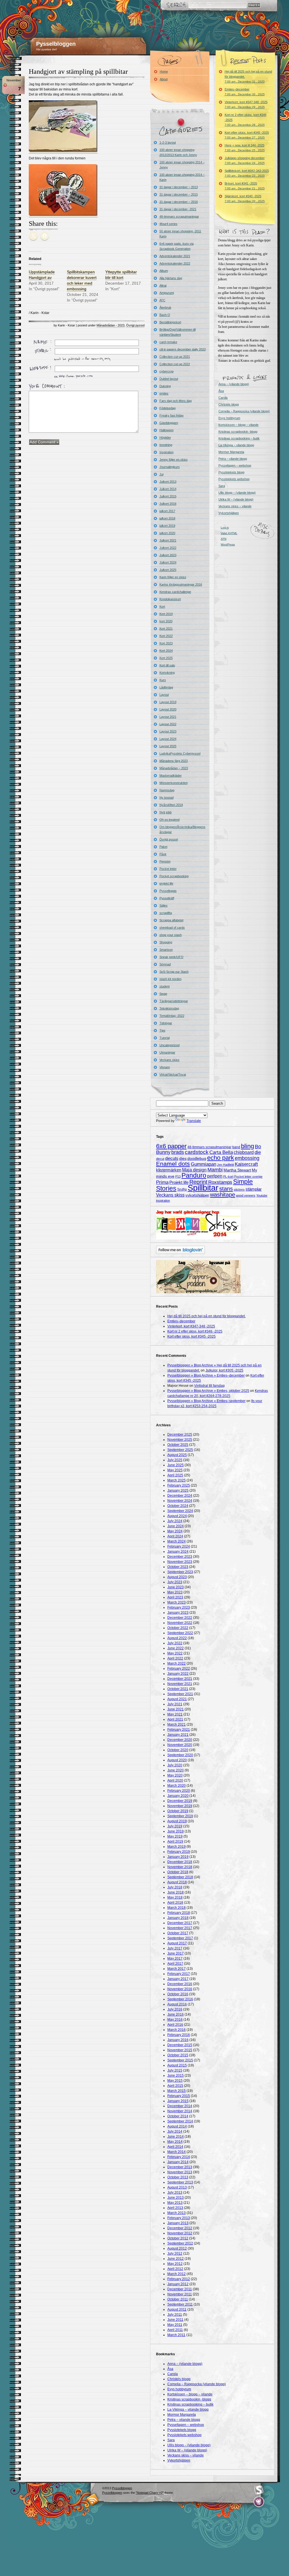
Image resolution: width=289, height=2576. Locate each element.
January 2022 (178, 1674)
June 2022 (176, 1648)
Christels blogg (229, 404)
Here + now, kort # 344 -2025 (245, 148)
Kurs (163, 680)
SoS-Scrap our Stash (174, 972)
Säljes (164, 905)
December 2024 (180, 1496)
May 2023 (175, 1592)
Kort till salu (167, 665)
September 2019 (180, 1816)
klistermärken (169, 1170)
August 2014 (177, 2126)
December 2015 (180, 2045)
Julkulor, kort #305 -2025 (224, 1370)
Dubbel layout (169, 379)
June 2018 (176, 1892)
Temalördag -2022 (172, 1016)
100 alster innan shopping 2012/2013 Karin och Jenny (178, 152)
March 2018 (177, 1908)
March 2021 (177, 1724)
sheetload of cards (172, 928)
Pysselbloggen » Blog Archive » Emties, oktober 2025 (208, 1391)
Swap (163, 994)
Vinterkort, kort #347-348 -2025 (246, 104)
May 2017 (175, 1958)
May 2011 (175, 2325)
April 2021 (175, 1719)
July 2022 (175, 1643)
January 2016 (178, 2040)
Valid (229, 533)
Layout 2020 (168, 709)
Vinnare (165, 1067)
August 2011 (177, 2309)
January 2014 (178, 2162)
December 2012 (180, 2228)
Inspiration (167, 452)
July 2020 (175, 1765)
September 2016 (180, 1999)
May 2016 (175, 2020)
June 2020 (176, 1770)
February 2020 (179, 1791)
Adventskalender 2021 (175, 256)
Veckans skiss (169, 1060)
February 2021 (179, 1730)
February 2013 (179, 2218)
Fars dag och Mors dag (176, 401)
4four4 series (168, 224)
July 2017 (175, 1948)
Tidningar (166, 1023)
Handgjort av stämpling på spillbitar (78, 72)
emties (164, 393)
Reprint (198, 1182)
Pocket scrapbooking (174, 876)
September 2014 (180, 2121)
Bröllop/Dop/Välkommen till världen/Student (178, 332)
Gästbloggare (169, 423)
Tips (162, 1030)
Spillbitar (203, 1188)
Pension (165, 861)
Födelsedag (168, 408)
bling (248, 1146)
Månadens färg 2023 (174, 761)
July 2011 (175, 2315)
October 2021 (178, 1689)
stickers (239, 1190)
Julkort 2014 (168, 489)
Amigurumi (167, 293)
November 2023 (180, 1562)
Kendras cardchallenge (175, 592)
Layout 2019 (168, 702)
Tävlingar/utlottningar (174, 1001)
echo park (221, 1158)
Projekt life (179, 1182)
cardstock (197, 1152)
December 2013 (180, 2167)
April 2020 (175, 1780)
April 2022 (175, 1658)
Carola (223, 398)
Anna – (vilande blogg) (234, 384)
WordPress (228, 544)
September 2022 (180, 1633)
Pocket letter (168, 869)
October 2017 (178, 1933)
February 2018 (179, 1913)
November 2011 (180, 2294)
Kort (162, 606)
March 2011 (176, 2335)
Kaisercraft (246, 1164)
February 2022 (179, 1669)
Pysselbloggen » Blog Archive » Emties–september (206, 1401)
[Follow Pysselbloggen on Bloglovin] (180, 1253)
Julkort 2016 (168, 504)
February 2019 (179, 1852)
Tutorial (165, 1038)
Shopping (166, 942)
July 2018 (175, 1887)
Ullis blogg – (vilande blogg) (237, 493)
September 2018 (180, 1877)
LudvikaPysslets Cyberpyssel (180, 753)
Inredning (166, 445)
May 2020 (175, 1775)
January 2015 (178, 2101)
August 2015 (177, 2065)
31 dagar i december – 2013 (179, 187)
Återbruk (165, 307)
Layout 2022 (168, 724)
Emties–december (245, 92)
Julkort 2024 (168, 562)
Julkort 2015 (168, 496)
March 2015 (177, 2091)
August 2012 (177, 2248)
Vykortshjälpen (229, 513)
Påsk (163, 854)
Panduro (194, 1175)
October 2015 (178, 2055)
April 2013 (175, 2208)
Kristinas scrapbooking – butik (239, 438)
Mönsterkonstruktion (174, 783)
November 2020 (180, 1745)
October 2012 (178, 2238)
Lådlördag (166, 687)
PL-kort (228, 1177)
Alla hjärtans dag (171, 278)
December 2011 (180, 2289)
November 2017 (180, 1928)
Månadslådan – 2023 (174, 768)
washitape (223, 1195)
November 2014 (180, 2111)
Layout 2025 (168, 746)
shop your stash (171, 935)
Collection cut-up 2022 (175, 364)
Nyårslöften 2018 (171, 805)
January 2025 (178, 1490)
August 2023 (177, 1577)
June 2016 (176, 2014)
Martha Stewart (237, 1170)
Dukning (165, 386)
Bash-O (165, 315)
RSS (93, 2499)
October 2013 (178, 2177)
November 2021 (180, 1684)
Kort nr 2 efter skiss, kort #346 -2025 (246, 120)
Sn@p (182, 1190)
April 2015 (175, 2086)
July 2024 (175, 1521)
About (164, 79)
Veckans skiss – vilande (235, 506)
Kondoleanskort (170, 599)
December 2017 (180, 1923)
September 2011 (180, 2304)
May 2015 (175, 2081)
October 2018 (178, 1872)
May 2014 (175, 2142)
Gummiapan (203, 1164)
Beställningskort (170, 322)
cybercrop (167, 371)
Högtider (165, 437)
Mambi (215, 1170)
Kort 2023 (166, 643)
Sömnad (165, 964)
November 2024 (180, 1501)
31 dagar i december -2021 (178, 209)
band (236, 1147)
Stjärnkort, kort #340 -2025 (245, 199)
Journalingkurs (170, 467)
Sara (222, 486)
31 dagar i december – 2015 (179, 194)
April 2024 (175, 1536)
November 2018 (180, 1867)
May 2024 (175, 1531)
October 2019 (178, 1811)
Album (164, 271)
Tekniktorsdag (169, 1008)
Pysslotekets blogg (231, 472)
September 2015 (180, 2060)
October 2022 (178, 1628)
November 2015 (180, 2050)
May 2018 (175, 1897)
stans (226, 1189)
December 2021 (180, 1679)
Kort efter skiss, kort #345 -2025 (247, 135)
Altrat (163, 285)
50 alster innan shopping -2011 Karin (180, 234)
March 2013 (177, 2213)
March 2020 (177, 1786)
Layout (164, 695)
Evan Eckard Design (259, 2502)
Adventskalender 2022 (175, 263)
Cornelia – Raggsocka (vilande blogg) (244, 411)
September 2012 (180, 2243)
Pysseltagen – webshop (235, 465)
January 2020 (178, 1796)
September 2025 (180, 1450)
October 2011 (178, 2299)
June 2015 (176, 2075)
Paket (163, 847)
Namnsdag (167, 790)
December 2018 (180, 1862)
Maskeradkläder (171, 775)
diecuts (172, 1158)
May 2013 (175, 2203)
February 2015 (179, 2096)
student (165, 986)
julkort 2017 (167, 511)
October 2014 (178, 2116)
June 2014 (176, 2137)
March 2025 (177, 1480)
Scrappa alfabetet (171, 920)
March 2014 (177, 2152)
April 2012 (175, 2269)
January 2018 (178, 1918)
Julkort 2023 (168, 555)
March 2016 (177, 2030)
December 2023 (180, 1557)
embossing (247, 1158)
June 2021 (176, 1709)
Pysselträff (167, 898)
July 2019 (175, 1826)
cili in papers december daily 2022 (183, 349)
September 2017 (180, 1938)
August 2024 (177, 1516)
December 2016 (180, 1984)
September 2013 (180, 2182)
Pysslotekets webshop (234, 479)
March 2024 (177, 1541)
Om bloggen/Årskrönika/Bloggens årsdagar (182, 829)
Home (164, 72)
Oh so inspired (169, 820)
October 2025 (178, 1445)
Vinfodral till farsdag (209, 1386)
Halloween (167, 430)
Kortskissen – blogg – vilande (238, 425)
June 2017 (176, 1953)
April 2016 (175, 2025)
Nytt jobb (166, 812)
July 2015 (175, 2070)
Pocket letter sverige (248, 1177)
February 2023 (179, 1607)
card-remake (168, 342)
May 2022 (175, 1653)
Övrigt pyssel (135, 325)
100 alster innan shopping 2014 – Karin (182, 177)
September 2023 (180, 1572)
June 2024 (176, 1526)
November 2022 (180, 1623)
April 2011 (175, 2330)
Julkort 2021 (168, 540)
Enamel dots (173, 1164)
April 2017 (175, 1964)
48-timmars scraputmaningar (179, 216)
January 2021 (178, 1735)
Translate (194, 1121)
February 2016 (179, 2035)
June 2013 (176, 2198)
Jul (161, 474)
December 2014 (180, 2106)
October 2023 (178, 1567)
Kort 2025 (166, 658)
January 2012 (178, 2284)
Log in (225, 527)
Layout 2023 (168, 731)
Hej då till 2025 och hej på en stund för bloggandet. (248, 76)
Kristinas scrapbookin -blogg (238, 432)
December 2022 (180, 1618)
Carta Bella (221, 1152)
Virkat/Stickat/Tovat (173, 1074)
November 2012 (180, 2233)
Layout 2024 (168, 739)
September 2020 (180, 1755)
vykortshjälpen (197, 1195)
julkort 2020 (167, 533)
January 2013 (178, 2223)
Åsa (221, 391)
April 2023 (175, 1597)
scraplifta (166, 913)
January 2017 (178, 1979)
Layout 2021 (168, 717)
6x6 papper (171, 1146)
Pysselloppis (168, 891)
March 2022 (177, 1663)
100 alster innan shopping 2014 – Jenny (182, 165)
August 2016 (177, 2004)
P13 (178, 1177)
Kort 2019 (166, 614)
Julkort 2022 (168, 548)
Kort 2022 (166, 636)
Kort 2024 (166, 651)
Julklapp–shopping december (245, 160)
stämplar (254, 1189)
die (258, 1152)
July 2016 (175, 2009)
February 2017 (179, 1974)
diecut (160, 1159)
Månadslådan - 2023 (110, 325)
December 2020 (180, 1740)
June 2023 (176, 1587)
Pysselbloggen (56, 44)
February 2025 (179, 1485)
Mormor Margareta (231, 452)
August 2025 (177, 1455)
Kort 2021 (166, 629)
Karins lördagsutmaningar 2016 (181, 584)
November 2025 (180, 1440)
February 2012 (179, 2279)
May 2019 (175, 1836)
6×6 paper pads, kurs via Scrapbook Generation (177, 246)
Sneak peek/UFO (171, 957)
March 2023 (177, 1602)
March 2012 (177, 2274)
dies (183, 1159)
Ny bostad (167, 798)
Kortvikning (167, 673)
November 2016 (180, 1989)
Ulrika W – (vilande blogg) (236, 499)
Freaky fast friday (172, 415)
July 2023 (175, 1582)
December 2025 (180, 1435)
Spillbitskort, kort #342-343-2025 (247, 173)
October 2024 (178, 1506)
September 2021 (180, 1694)
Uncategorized (169, 1045)
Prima (162, 1182)
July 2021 (175, 1704)
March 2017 (177, 1969)
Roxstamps (220, 1182)
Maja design (194, 1170)
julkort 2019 (167, 526)
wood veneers (246, 1195)
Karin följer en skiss (173, 577)
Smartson (166, 950)
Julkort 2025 (168, 570)
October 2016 (178, 1994)
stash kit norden (170, 979)
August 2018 (177, 1882)
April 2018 (175, 1903)
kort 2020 (166, 621)
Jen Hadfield (225, 1165)
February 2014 (179, 2157)
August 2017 (177, 1943)
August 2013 (177, 2187)
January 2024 (178, 1552)
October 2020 (178, 1750)
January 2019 (178, 1857)
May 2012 (175, 2264)
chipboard (244, 1152)
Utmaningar (167, 1052)
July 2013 (175, 2192)
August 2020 (177, 1760)
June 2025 (176, 1465)
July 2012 (175, 2254)
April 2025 (175, 1475)
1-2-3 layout (168, 142)
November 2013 (180, 2172)
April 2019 (175, 1841)
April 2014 (175, 2147)
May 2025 (175, 1470)
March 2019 (177, 1847)
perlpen (215, 1176)
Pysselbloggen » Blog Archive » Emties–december (206, 1375)
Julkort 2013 (168, 482)
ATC (162, 300)
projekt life (166, 883)
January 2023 (178, 1613)
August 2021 (177, 1699)
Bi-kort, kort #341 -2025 (245, 186)
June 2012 (176, 2259)
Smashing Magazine (259, 2490)
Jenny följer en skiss (174, 460)
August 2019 (177, 1821)
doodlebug (197, 1158)
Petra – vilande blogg (233, 459)
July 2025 (175, 1460)
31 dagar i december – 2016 (179, 202)
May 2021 (175, 1714)
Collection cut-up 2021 (175, 357)
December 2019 (180, 1801)
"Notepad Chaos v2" (150, 2493)
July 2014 (175, 2131)
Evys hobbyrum (229, 418)
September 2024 (180, 1511)
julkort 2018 (167, 518)
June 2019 (176, 1831)
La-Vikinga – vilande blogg (236, 445)
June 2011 (175, 2320)
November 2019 (180, 1806)
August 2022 (177, 1638)
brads (178, 1152)
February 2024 (179, 1546)
